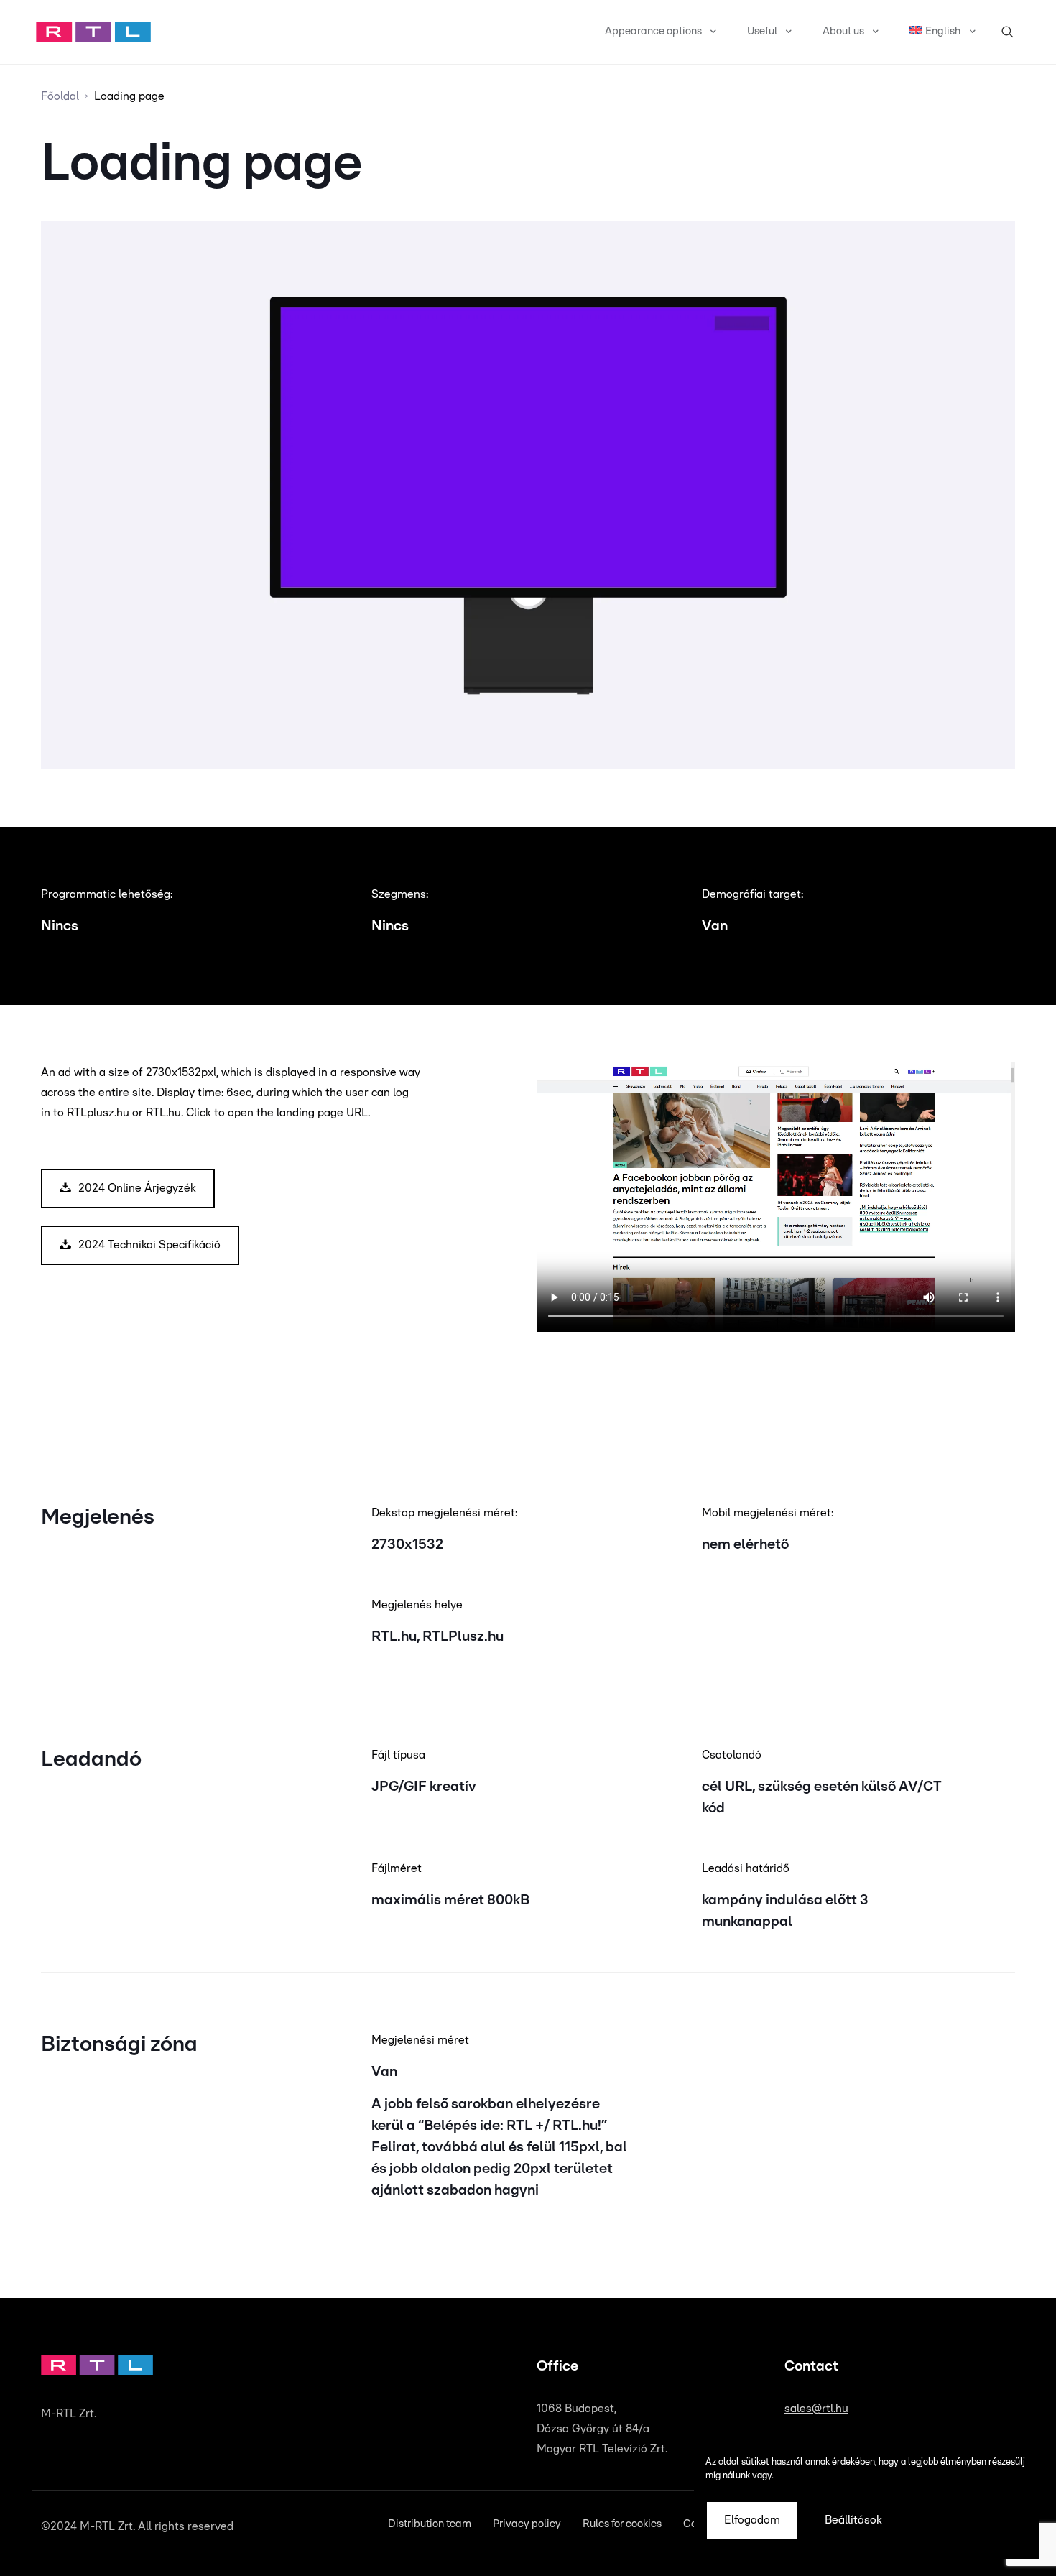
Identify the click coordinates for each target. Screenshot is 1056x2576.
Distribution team (430, 2524)
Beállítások (853, 2520)
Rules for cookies (622, 2524)
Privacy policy (527, 2524)
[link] (93, 32)
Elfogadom (752, 2520)
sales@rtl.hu (816, 2409)
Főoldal (60, 96)
